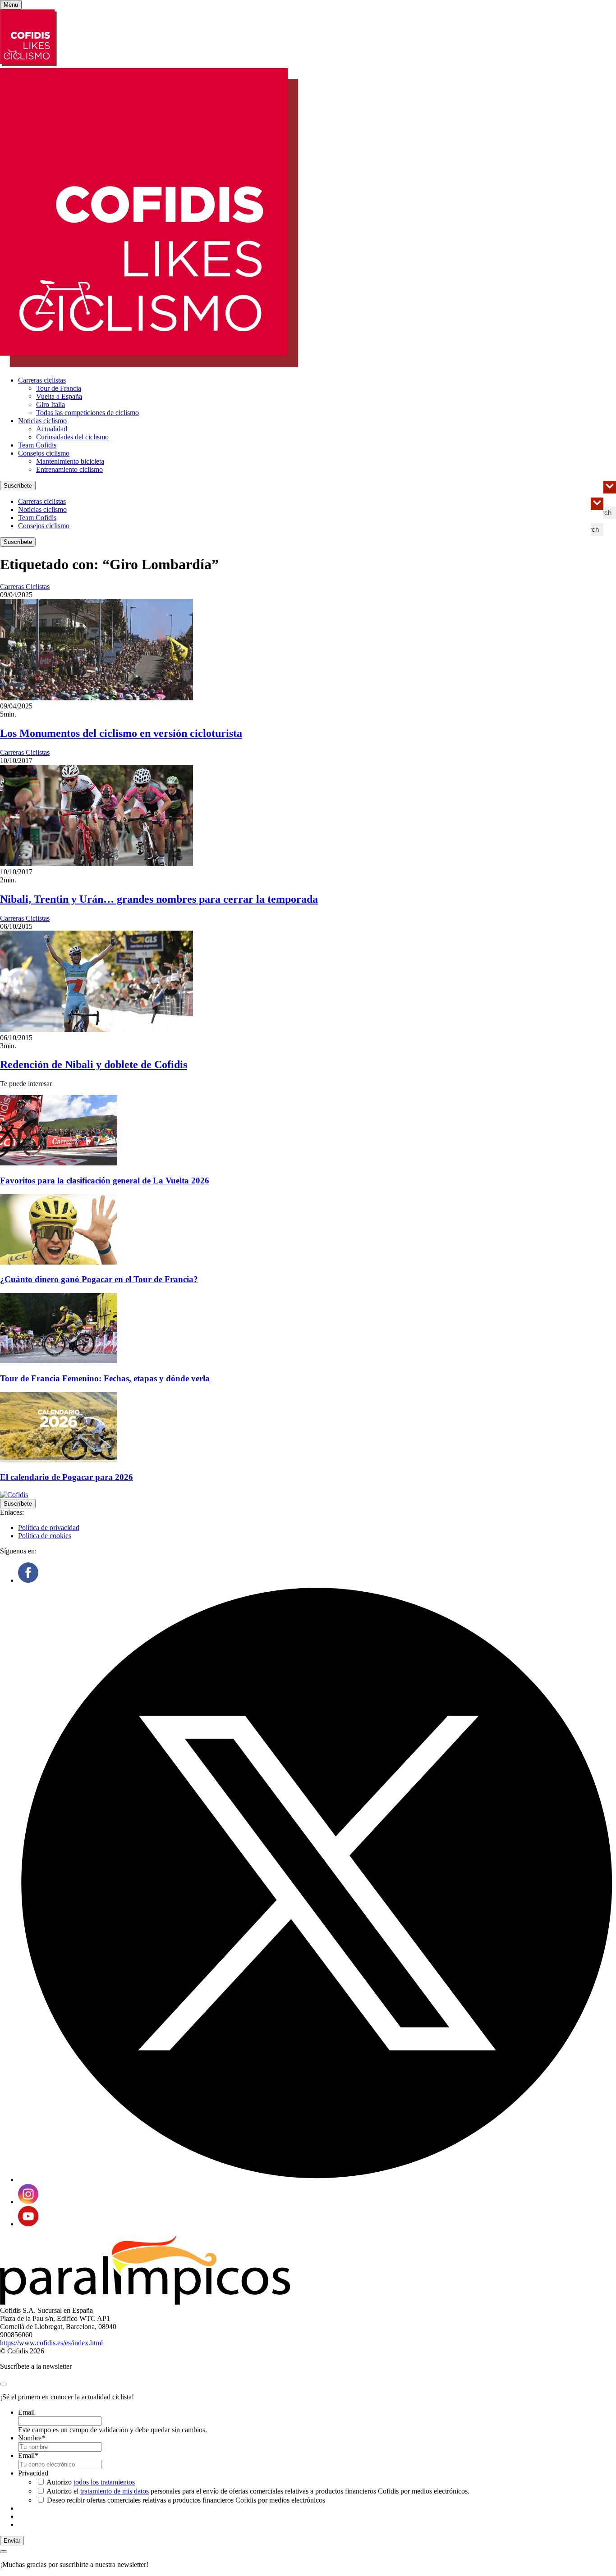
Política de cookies (45, 1536)
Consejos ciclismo (44, 453)
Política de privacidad (49, 1528)
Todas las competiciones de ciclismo (87, 413)
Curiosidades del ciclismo (72, 437)
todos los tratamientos (104, 2482)
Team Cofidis (37, 445)
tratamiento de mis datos (115, 2491)
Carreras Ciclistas (25, 587)
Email (26, 2412)
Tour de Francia (59, 388)
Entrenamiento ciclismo (69, 469)
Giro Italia (51, 404)
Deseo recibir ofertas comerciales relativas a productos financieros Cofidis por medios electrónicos (186, 2500)
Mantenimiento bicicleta (70, 461)
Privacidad (33, 2473)
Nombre (32, 2438)
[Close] (4, 2384)
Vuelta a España (59, 396)
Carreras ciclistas (42, 380)
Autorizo (91, 2482)
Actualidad (52, 429)
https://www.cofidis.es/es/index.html (51, 2343)
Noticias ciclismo (42, 421)
